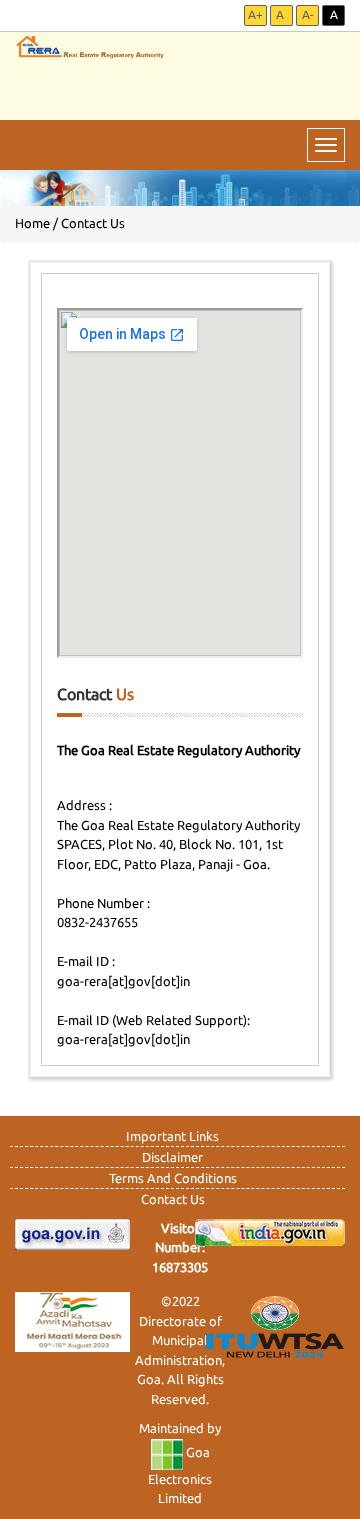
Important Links (172, 1136)
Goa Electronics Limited (180, 1475)
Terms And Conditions (173, 1178)
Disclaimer (172, 1157)
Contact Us (173, 1199)
